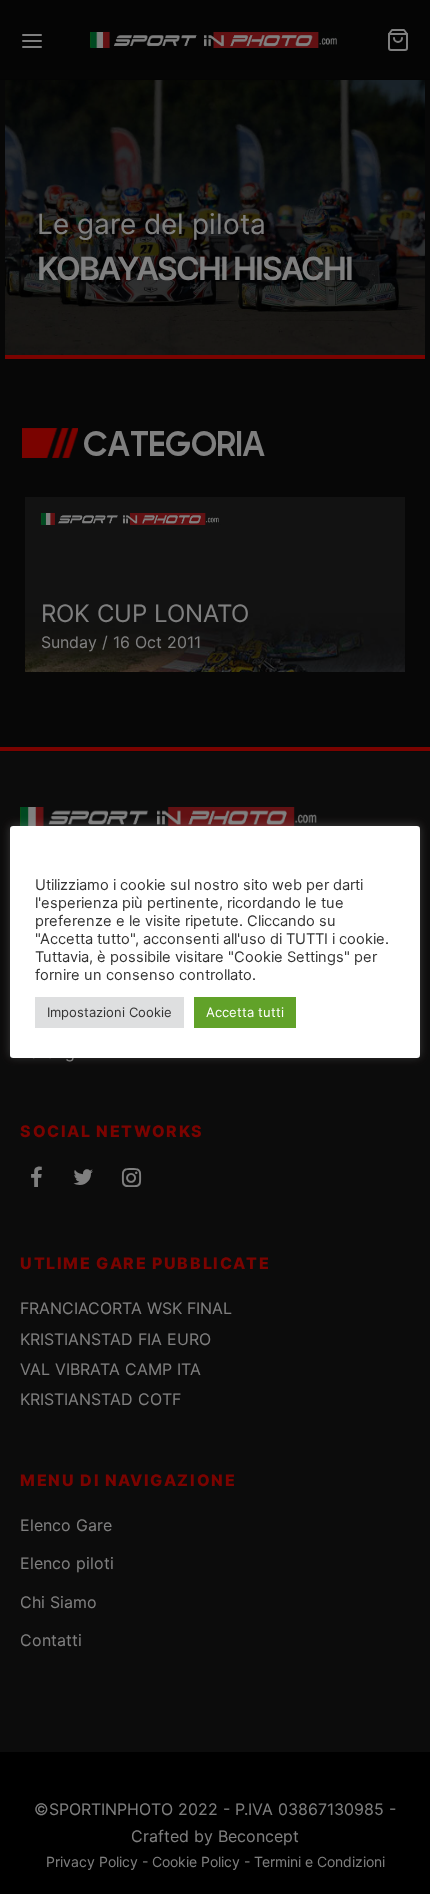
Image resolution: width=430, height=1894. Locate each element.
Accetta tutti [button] (245, 1012)
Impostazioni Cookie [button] (109, 1012)
